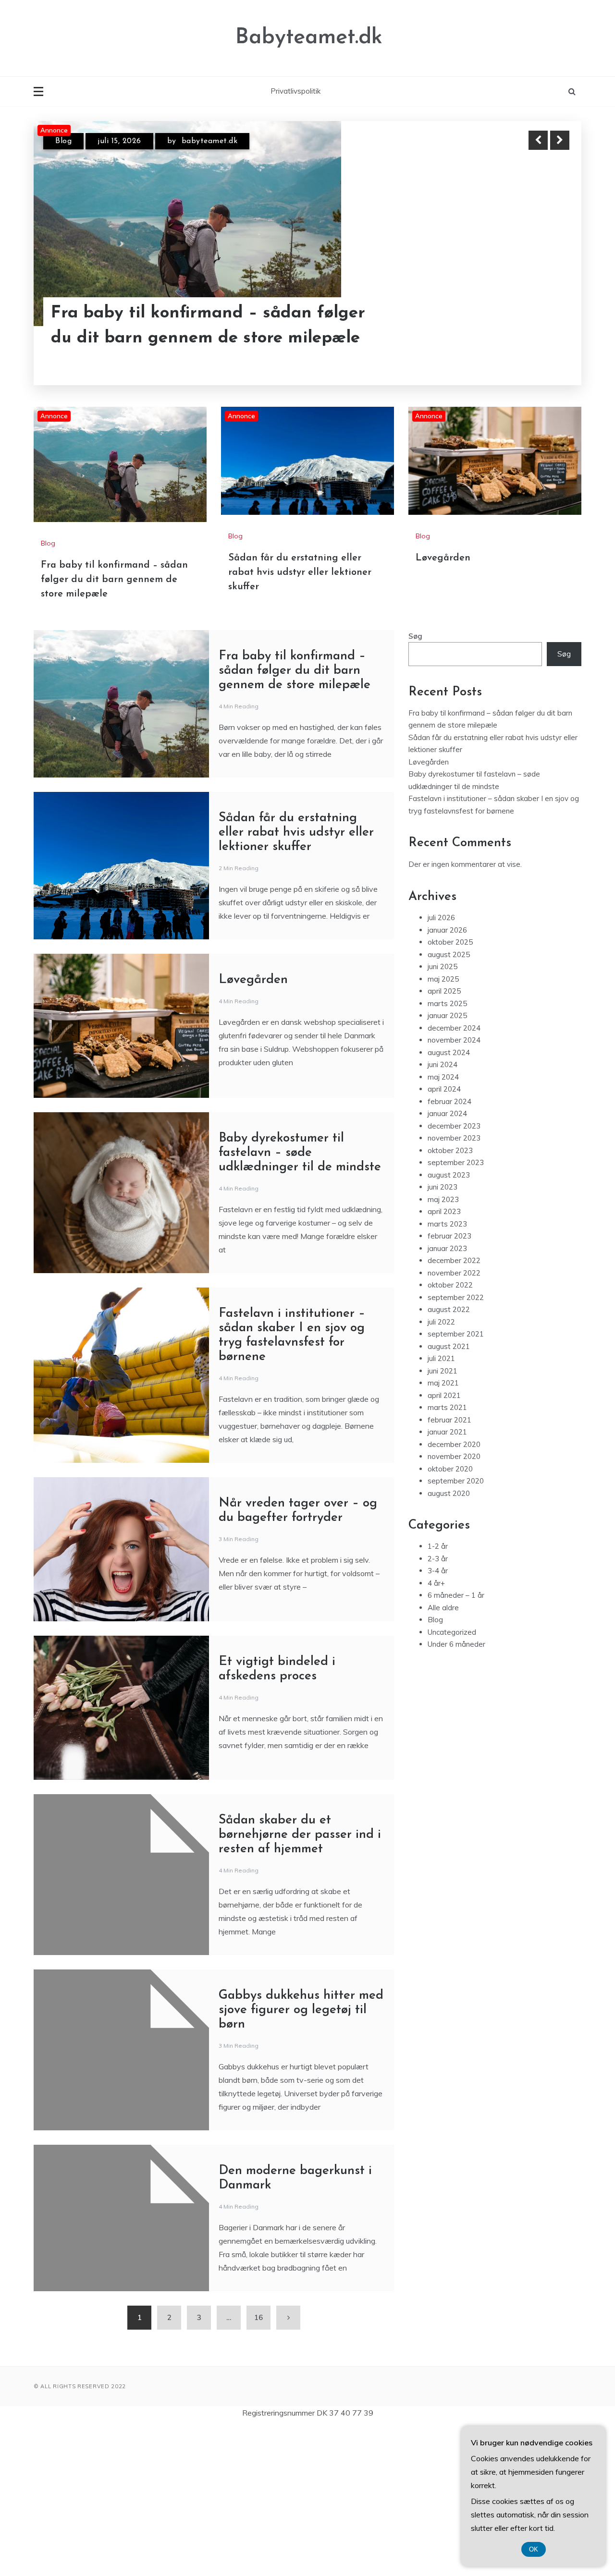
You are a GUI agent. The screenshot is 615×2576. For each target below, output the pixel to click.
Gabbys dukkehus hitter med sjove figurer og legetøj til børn (301, 2159)
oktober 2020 (450, 1618)
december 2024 (454, 1177)
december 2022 (454, 1410)
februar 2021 (449, 1569)
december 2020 (454, 1594)
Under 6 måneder (456, 1793)
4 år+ (436, 1732)
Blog (63, 141)
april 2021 (444, 1545)
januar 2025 (447, 1165)
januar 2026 (447, 1079)
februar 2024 (449, 1251)
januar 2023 (447, 1398)
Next (560, 140)
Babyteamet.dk (309, 38)
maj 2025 (443, 1128)
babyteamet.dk (222, 141)
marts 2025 (447, 1153)
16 (258, 2467)
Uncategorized (452, 1781)
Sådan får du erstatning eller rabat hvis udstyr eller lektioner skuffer (194, 326)
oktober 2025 (450, 1091)
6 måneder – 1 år (456, 1744)
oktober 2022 (450, 1434)
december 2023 (454, 1275)
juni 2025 (443, 1116)
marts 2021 (447, 1557)
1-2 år (438, 1695)
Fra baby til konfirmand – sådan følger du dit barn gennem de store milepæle (114, 729)
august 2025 (449, 1104)
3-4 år (438, 1720)
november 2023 (454, 1287)
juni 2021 (443, 1520)
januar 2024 (447, 1263)
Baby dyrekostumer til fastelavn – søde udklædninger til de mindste (300, 1302)
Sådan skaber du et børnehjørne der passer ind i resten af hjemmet (300, 1984)
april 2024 (444, 1238)
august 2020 (449, 1643)
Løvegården (443, 707)
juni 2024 (443, 1214)
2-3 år (438, 1708)
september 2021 (456, 1483)
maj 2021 (443, 1532)
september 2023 (456, 1312)
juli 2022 (441, 1471)
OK (534, 2549)
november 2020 (454, 1606)
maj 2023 (443, 1349)
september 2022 (456, 1447)
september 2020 (456, 1630)
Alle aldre (443, 1757)
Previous (538, 140)
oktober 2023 (450, 1300)
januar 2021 (447, 1581)
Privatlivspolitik (295, 91)
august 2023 (449, 1324)
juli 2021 (441, 1508)
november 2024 (454, 1189)
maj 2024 (443, 1226)
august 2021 (449, 1496)
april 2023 (444, 1361)
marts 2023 (447, 1373)
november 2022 (454, 1422)
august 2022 (449, 1459)
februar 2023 (449, 1385)
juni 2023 (443, 1336)
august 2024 (449, 1202)
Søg (415, 785)
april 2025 (444, 1140)
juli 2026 (441, 1067)
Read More (542, 326)
